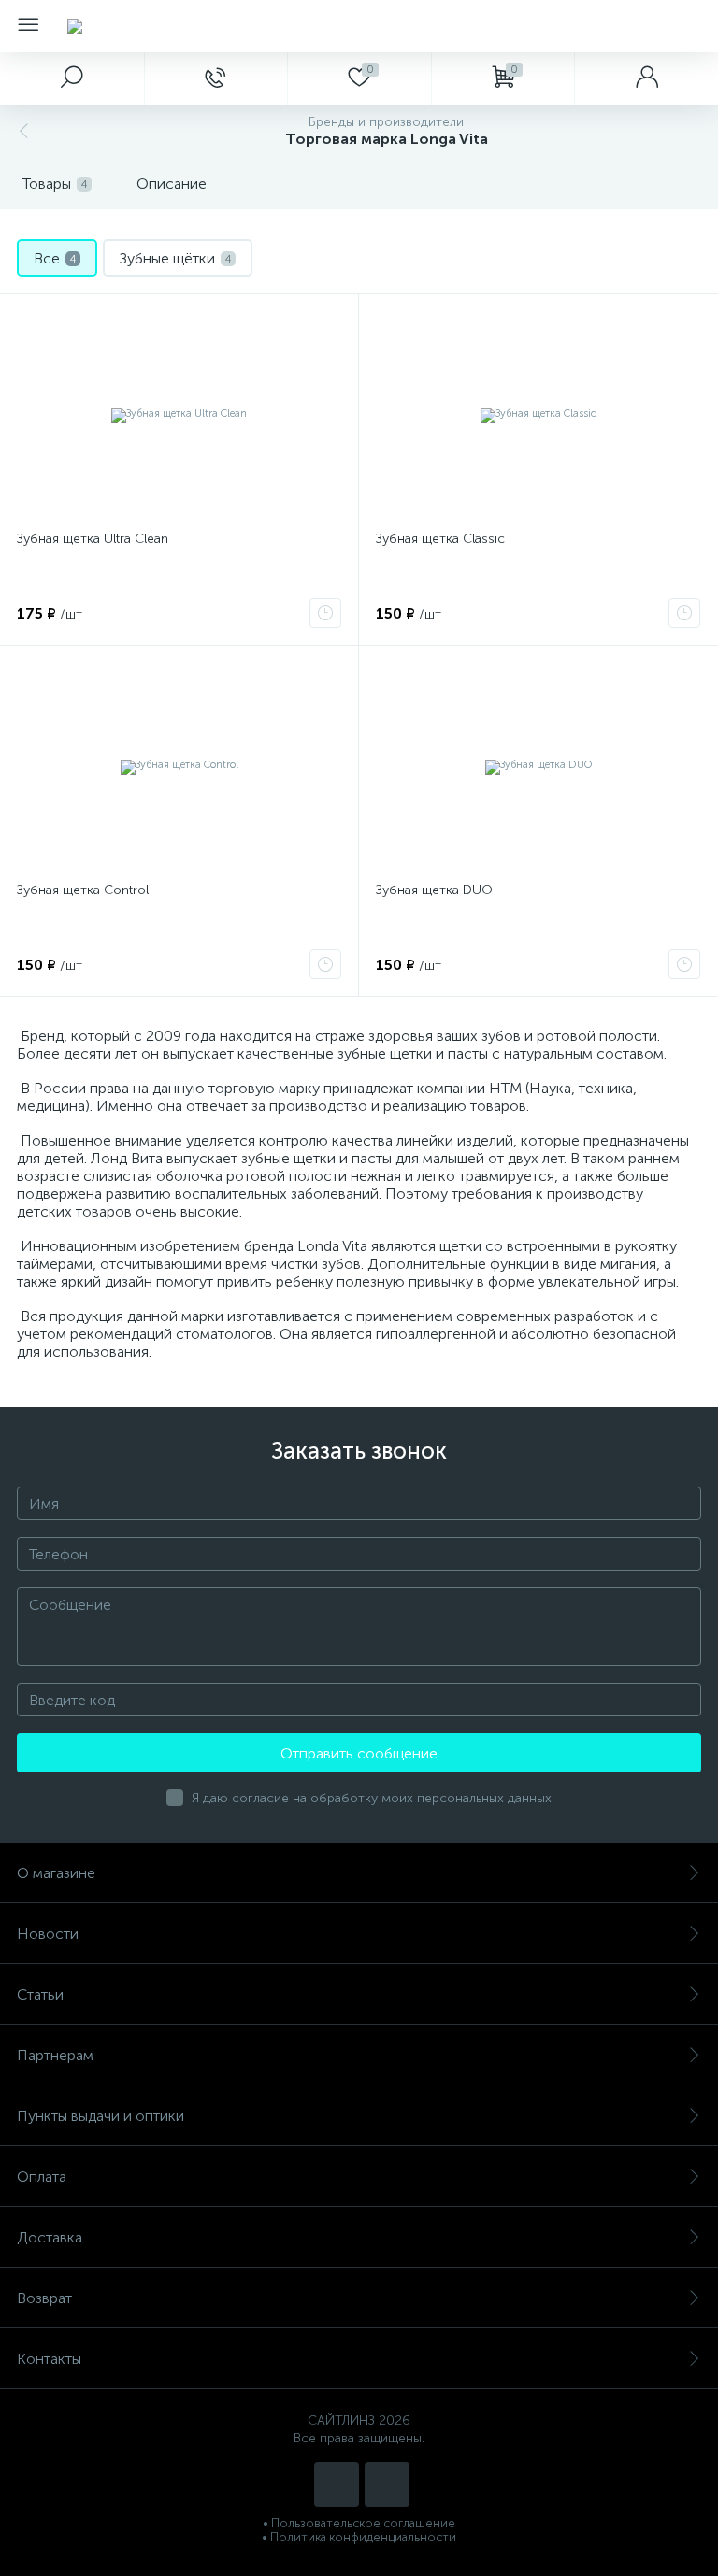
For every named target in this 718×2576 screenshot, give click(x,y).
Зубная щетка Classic (440, 539)
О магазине (56, 1873)
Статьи (40, 1994)
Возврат (44, 2298)
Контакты (49, 2359)
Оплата (42, 2177)
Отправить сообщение (359, 1753)
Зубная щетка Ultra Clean (93, 539)
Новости (48, 1934)
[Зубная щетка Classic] (538, 415)
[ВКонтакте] (337, 2484)
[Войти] (646, 78)
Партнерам (55, 2055)
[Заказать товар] (325, 613)
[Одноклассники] (387, 2484)
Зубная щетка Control (83, 890)
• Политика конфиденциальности (359, 2537)
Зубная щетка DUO (434, 890)
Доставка (50, 2237)
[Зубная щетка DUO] (538, 766)
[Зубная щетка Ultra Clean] (179, 415)
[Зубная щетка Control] (179, 766)
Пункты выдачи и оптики (101, 2116)
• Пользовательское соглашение (359, 2523)
